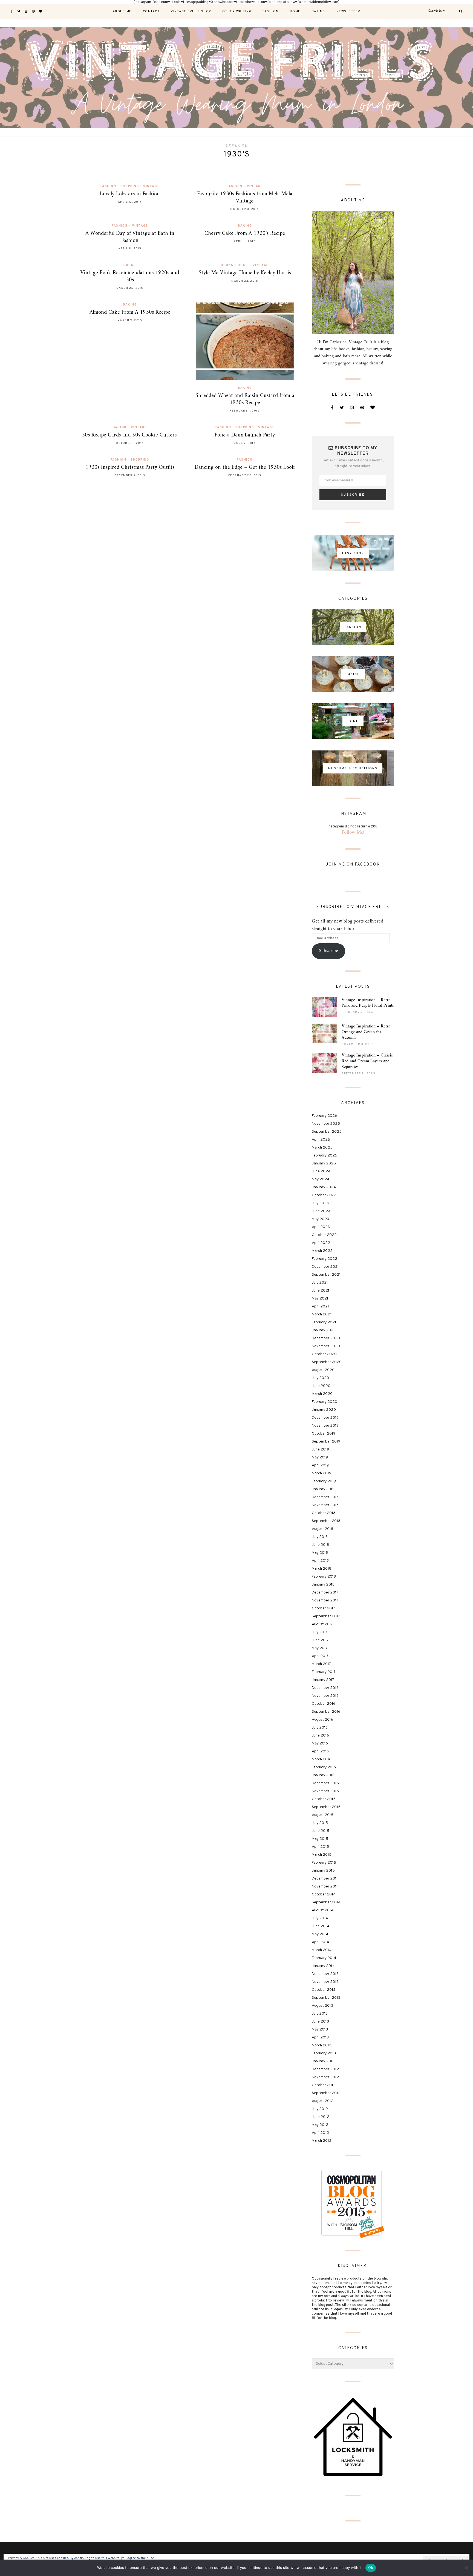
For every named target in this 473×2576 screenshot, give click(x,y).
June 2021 (321, 1291)
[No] (466, 2568)
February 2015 (324, 1863)
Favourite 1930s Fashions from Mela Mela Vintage (245, 198)
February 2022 (325, 1259)
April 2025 (321, 1140)
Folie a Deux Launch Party (245, 435)
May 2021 (320, 1299)
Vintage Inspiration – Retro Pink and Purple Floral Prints (368, 1003)
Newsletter (348, 12)
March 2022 (322, 1251)
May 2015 (320, 1839)
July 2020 (320, 1378)
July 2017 (320, 1632)
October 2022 (324, 1235)
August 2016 (322, 1720)
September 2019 (326, 1442)
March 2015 (322, 1855)
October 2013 (324, 1990)
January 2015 (323, 1871)
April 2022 (321, 1243)
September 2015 (326, 1807)
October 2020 (324, 1354)
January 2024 (324, 1187)
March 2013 (321, 2045)
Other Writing (237, 12)
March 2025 (322, 1148)
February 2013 (324, 2053)
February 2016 (324, 1767)
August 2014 (323, 1910)
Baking (318, 12)
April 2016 (320, 1751)
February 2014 (324, 1958)
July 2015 (320, 1823)
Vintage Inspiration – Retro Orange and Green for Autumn (366, 1032)
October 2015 (324, 1799)
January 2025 (324, 1163)
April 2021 (320, 1306)
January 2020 (324, 1410)
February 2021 (324, 1322)
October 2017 (323, 1608)
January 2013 (323, 2061)
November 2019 (325, 1426)
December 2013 (325, 1974)
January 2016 (323, 1775)
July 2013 (320, 2014)
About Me (122, 12)
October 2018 (324, 1513)
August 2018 (322, 1529)
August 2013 (322, 2006)
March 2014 (322, 1950)
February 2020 (325, 1402)
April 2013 (320, 2037)
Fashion (271, 12)
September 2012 (326, 2093)
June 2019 (320, 1450)
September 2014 (326, 1902)
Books (130, 265)
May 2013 (320, 2030)
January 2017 (323, 1680)
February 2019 (324, 1481)
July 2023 (320, 1203)
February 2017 (324, 1672)
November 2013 (325, 1982)
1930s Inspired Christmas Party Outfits (130, 468)
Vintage (151, 186)
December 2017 (325, 1593)
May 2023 (320, 1219)
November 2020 (326, 1346)
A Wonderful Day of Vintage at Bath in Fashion (130, 237)
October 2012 (324, 2085)
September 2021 (326, 1275)
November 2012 (325, 2077)
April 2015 (320, 1847)
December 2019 (325, 1418)
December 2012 (325, 2069)
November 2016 (325, 1696)
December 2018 (325, 1497)
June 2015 (321, 1831)
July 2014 (320, 1918)
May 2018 (320, 1553)
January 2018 (323, 1585)
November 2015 (325, 1791)
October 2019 (324, 1434)
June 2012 (321, 2117)
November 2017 (325, 1600)
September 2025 (327, 1132)
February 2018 (324, 1577)
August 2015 (323, 1815)
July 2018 (320, 1537)
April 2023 (321, 1227)
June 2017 (320, 1640)
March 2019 (321, 1473)
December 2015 (325, 1783)
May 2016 (320, 1743)
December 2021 (325, 1267)
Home (295, 12)
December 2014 (325, 1879)
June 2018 (320, 1545)
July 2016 (320, 1728)
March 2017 (321, 1664)
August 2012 (323, 2101)
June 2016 (320, 1736)
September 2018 (326, 1521)
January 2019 (323, 1489)
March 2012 (322, 2141)
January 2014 (323, 1966)
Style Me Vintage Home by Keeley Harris (245, 273)
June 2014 (321, 1926)
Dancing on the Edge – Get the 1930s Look (245, 468)
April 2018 (320, 1561)
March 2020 (322, 1394)
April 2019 (320, 1465)
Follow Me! (353, 833)
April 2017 (320, 1656)
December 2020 (326, 1338)
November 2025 (326, 1124)
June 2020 (321, 1386)
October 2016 (324, 1704)
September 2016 (326, 1712)
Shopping (130, 186)
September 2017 (326, 1616)
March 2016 (321, 1759)
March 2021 (322, 1314)
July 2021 (320, 1283)
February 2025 (325, 1156)
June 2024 (321, 1171)
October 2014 (324, 1894)
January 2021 (323, 1330)
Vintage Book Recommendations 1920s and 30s (130, 277)
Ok (371, 2568)
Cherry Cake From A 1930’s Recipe (245, 234)
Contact (151, 12)
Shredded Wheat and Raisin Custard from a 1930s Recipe (245, 399)
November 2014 (325, 1887)
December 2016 (325, 1688)
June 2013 (320, 2022)
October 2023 (324, 1195)
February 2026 (324, 1116)
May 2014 (320, 1934)
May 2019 (320, 1457)
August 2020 (323, 1370)
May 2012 (320, 2125)
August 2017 (322, 1624)
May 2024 (321, 1179)
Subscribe (328, 951)
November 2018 (325, 1505)
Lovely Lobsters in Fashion (130, 194)
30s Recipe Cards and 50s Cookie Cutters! (130, 435)
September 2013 (326, 1998)
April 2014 (320, 1942)
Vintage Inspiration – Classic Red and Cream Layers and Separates (367, 1061)
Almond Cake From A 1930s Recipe (130, 312)
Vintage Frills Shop (191, 12)
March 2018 (321, 1569)
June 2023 (321, 1211)
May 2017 (320, 1648)
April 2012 (320, 2133)
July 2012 (320, 2109)
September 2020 (327, 1362)
